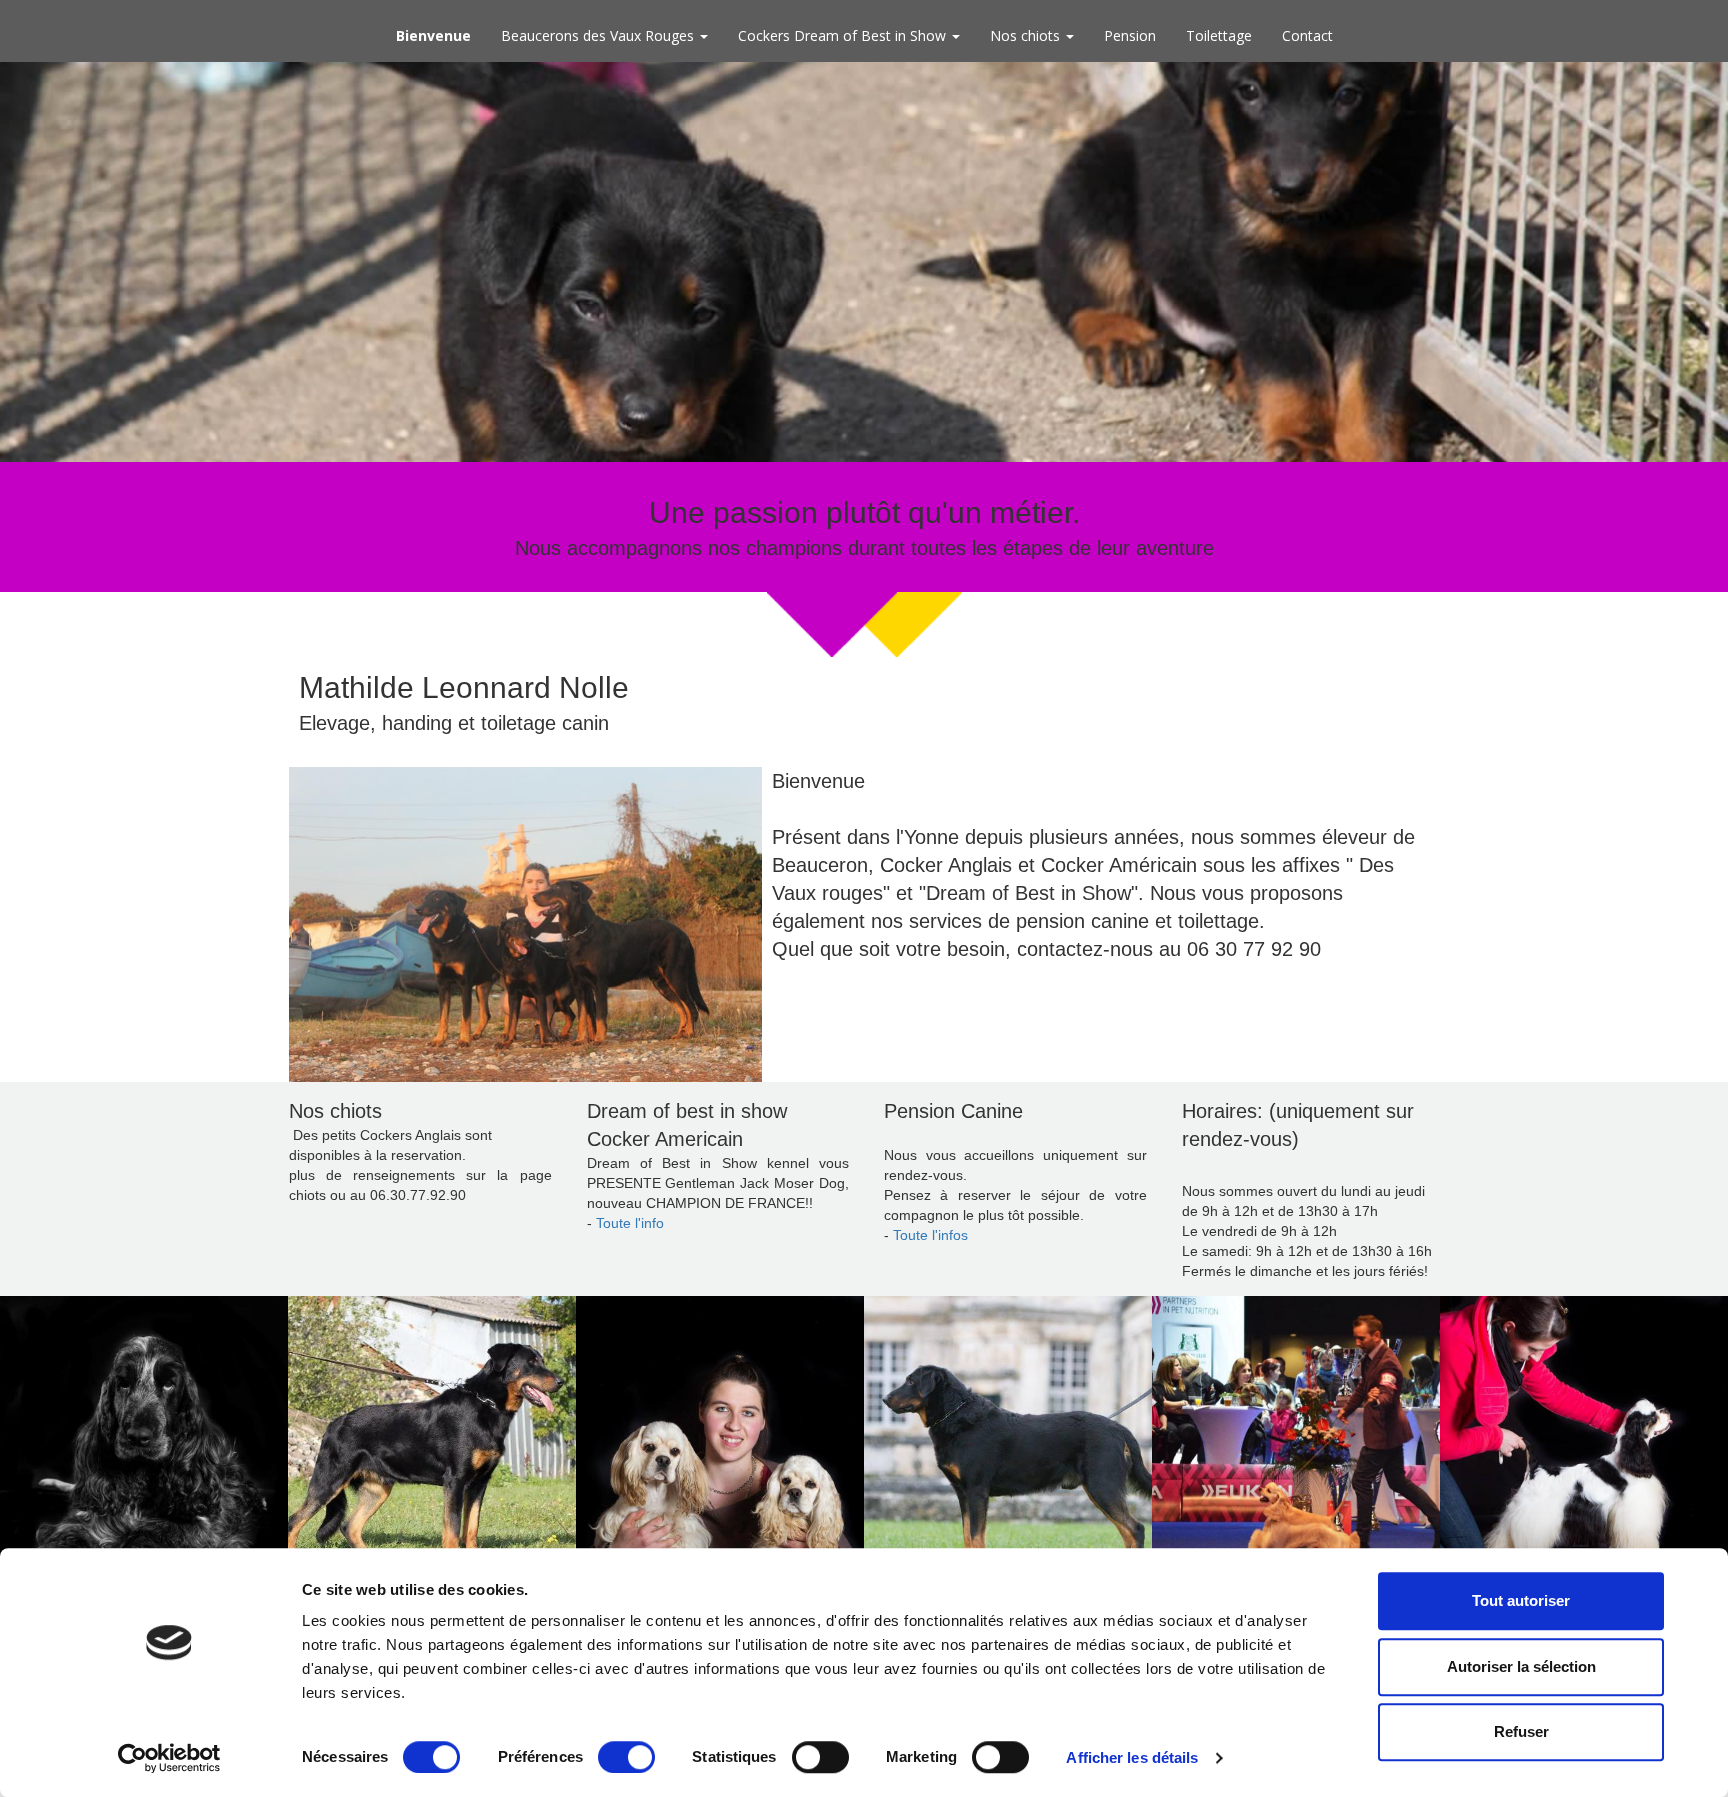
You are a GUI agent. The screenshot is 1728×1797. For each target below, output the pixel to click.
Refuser (1521, 1731)
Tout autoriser (1521, 1600)
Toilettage (1219, 35)
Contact (1307, 35)
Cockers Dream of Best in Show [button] (844, 35)
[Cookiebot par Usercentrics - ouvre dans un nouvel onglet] (169, 1758)
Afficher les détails (1132, 1757)
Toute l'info (630, 1223)
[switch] (626, 1757)
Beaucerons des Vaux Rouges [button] (599, 35)
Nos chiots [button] (1027, 35)
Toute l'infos (932, 1235)
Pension (1130, 35)
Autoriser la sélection (1521, 1666)
